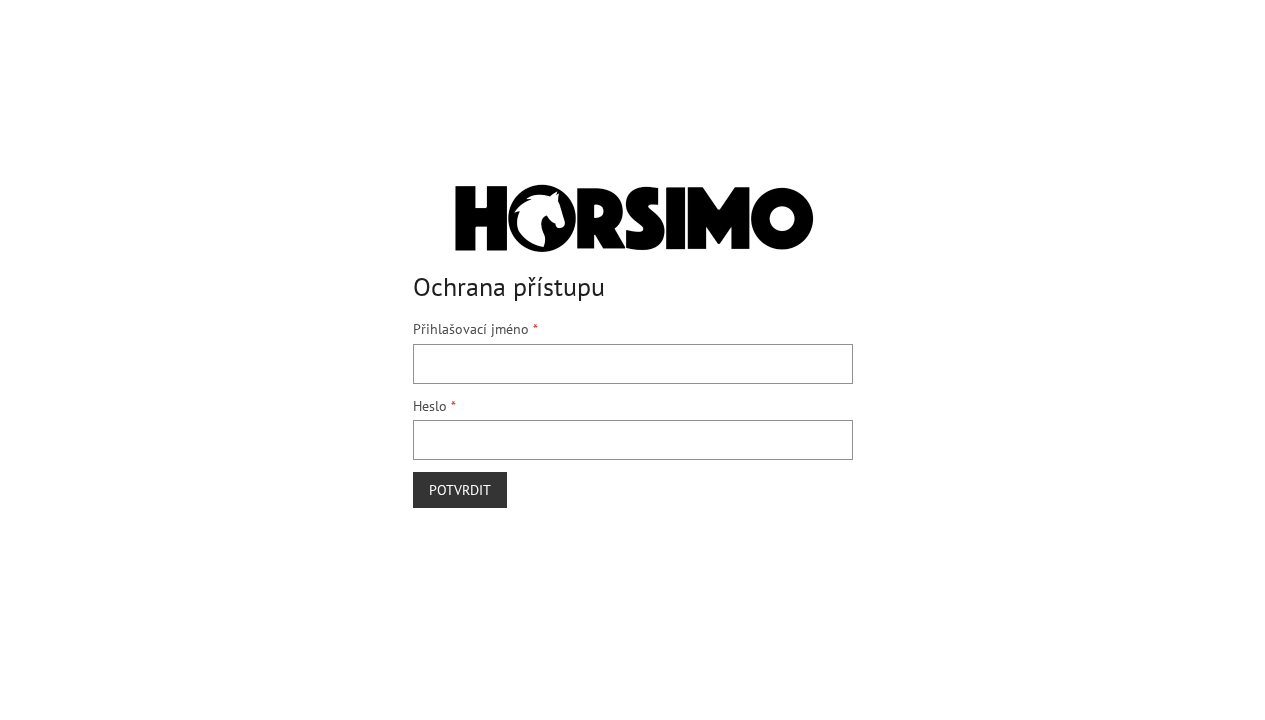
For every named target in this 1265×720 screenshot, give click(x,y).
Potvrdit (460, 490)
